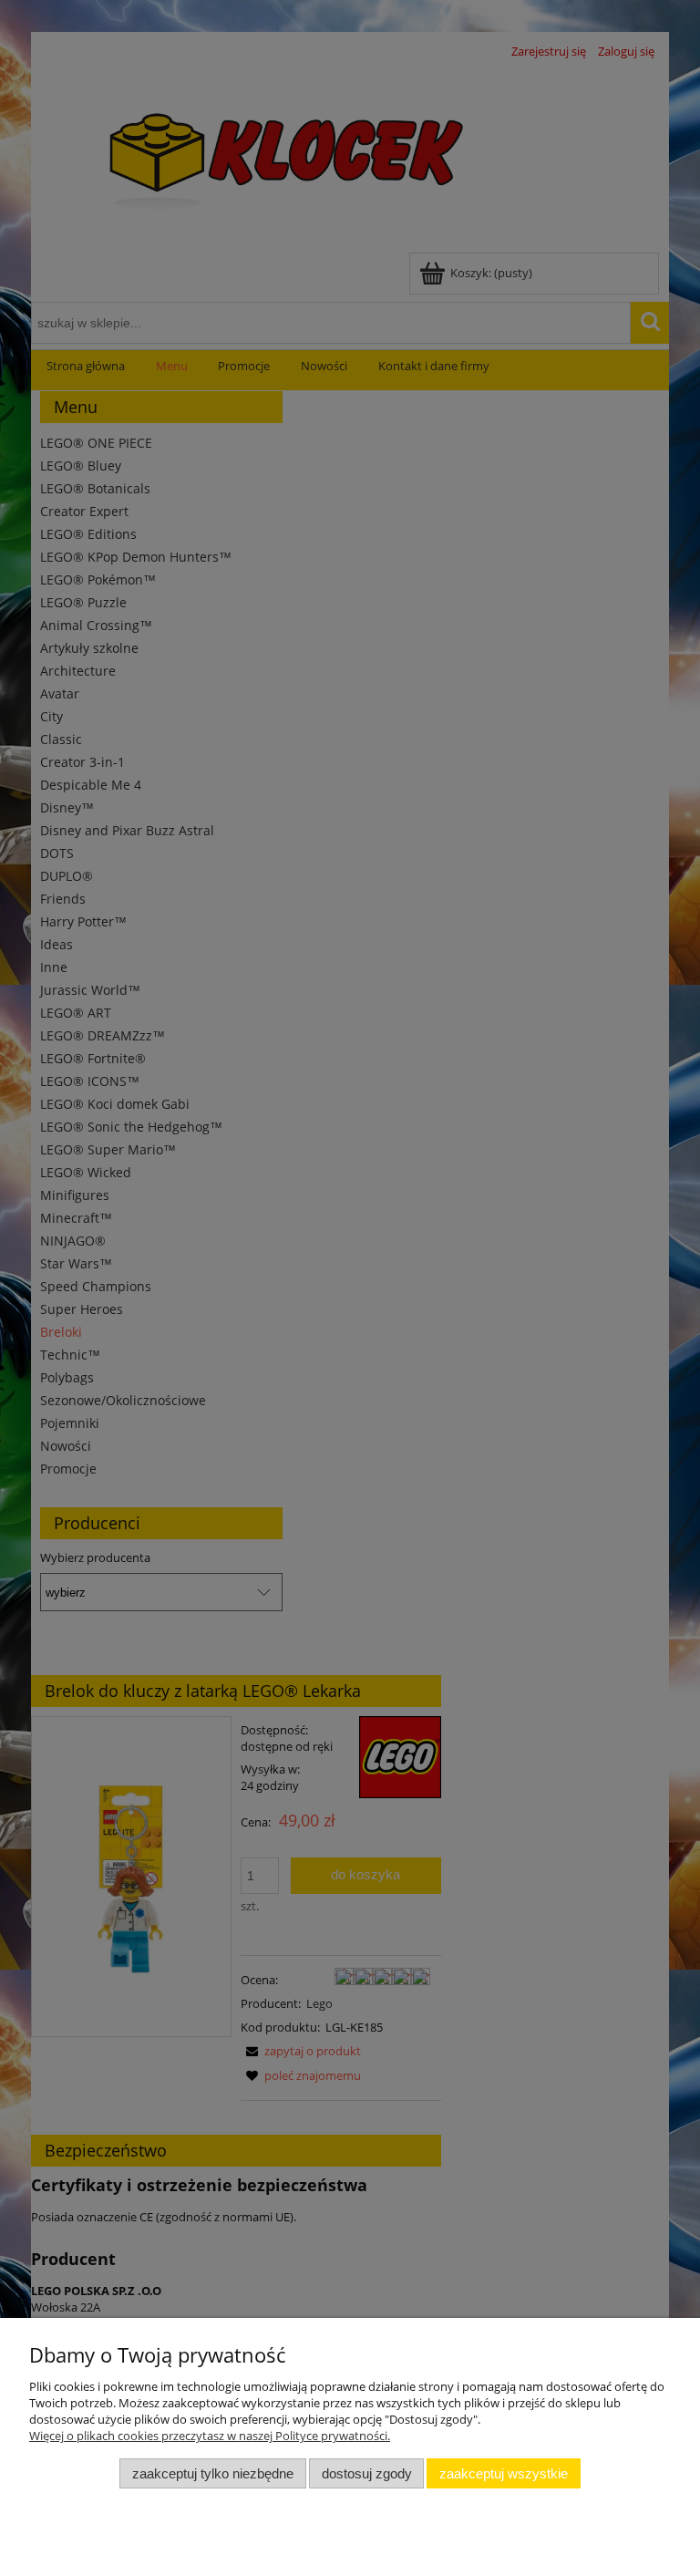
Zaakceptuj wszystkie (504, 2473)
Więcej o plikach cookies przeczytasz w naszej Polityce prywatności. (210, 2436)
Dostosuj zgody (367, 2473)
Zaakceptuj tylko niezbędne (213, 2473)
